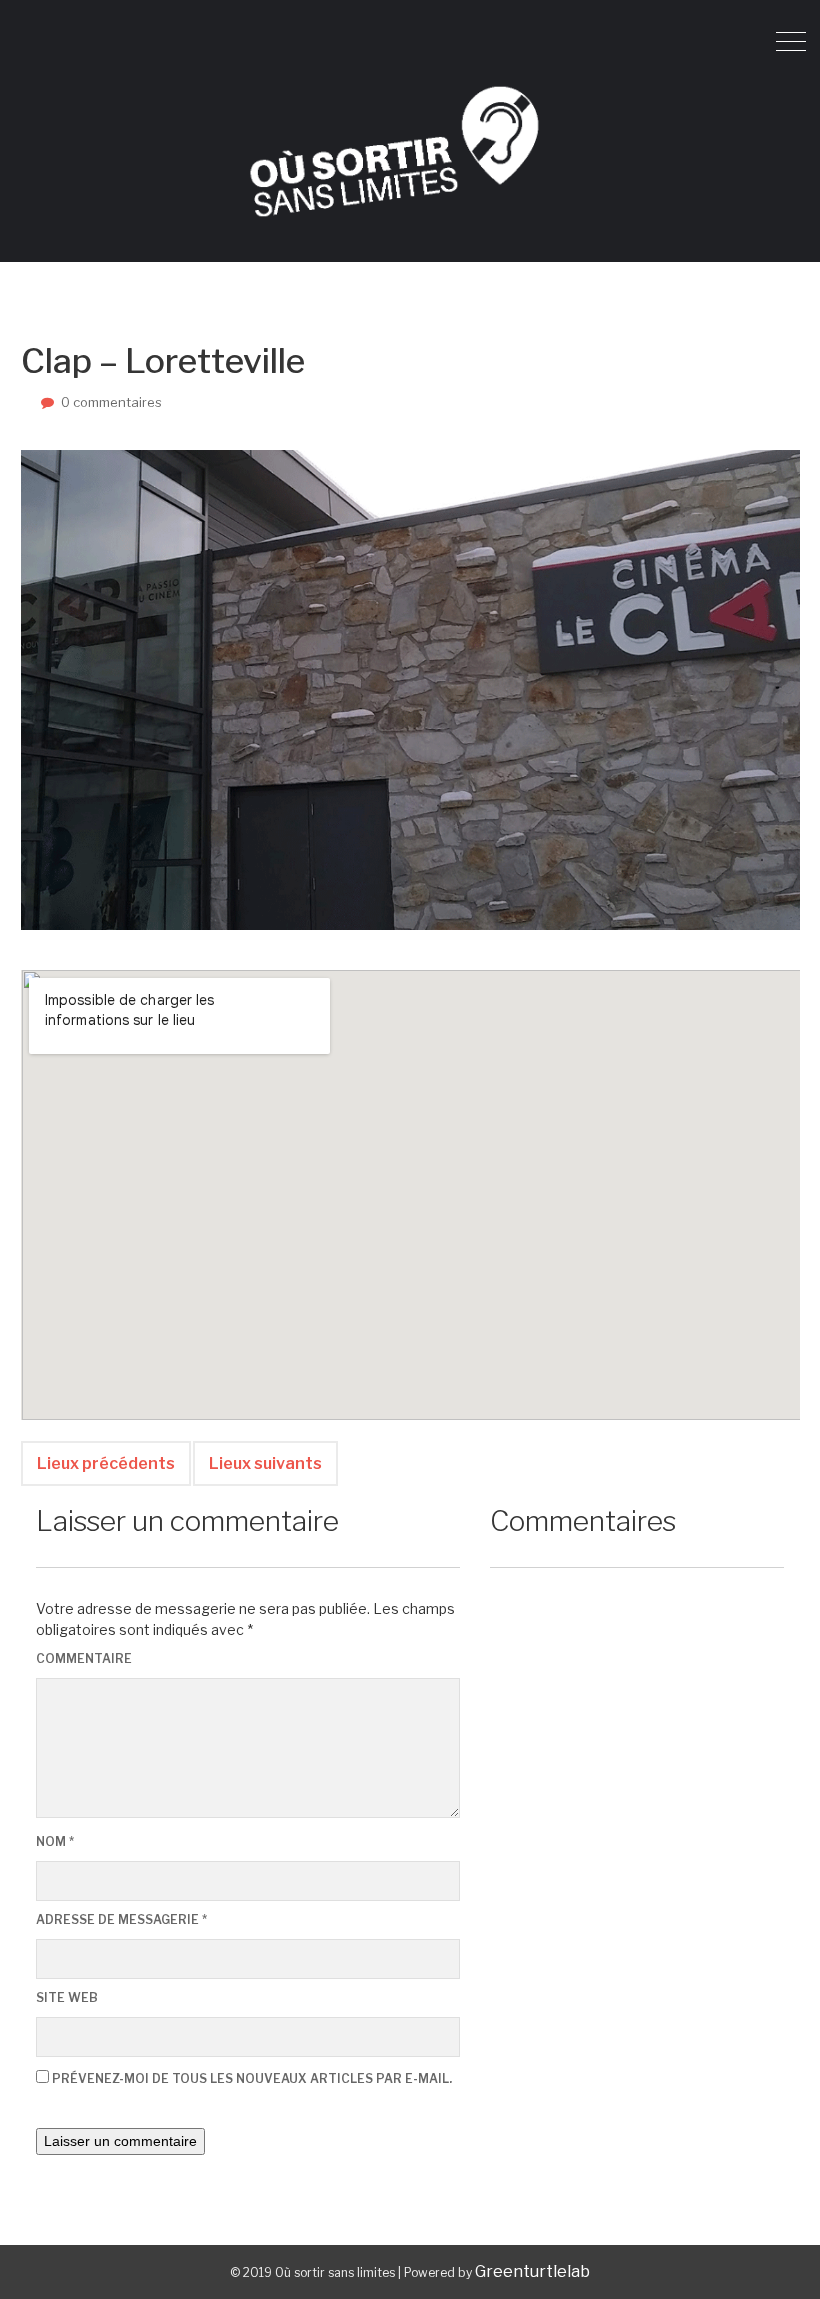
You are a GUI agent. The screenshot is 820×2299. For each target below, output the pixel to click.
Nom (55, 1841)
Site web (67, 1997)
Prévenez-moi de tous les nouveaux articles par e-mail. (252, 2078)
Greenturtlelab (532, 2271)
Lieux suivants (265, 1463)
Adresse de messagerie (121, 1919)
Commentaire (84, 1658)
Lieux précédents (106, 1463)
